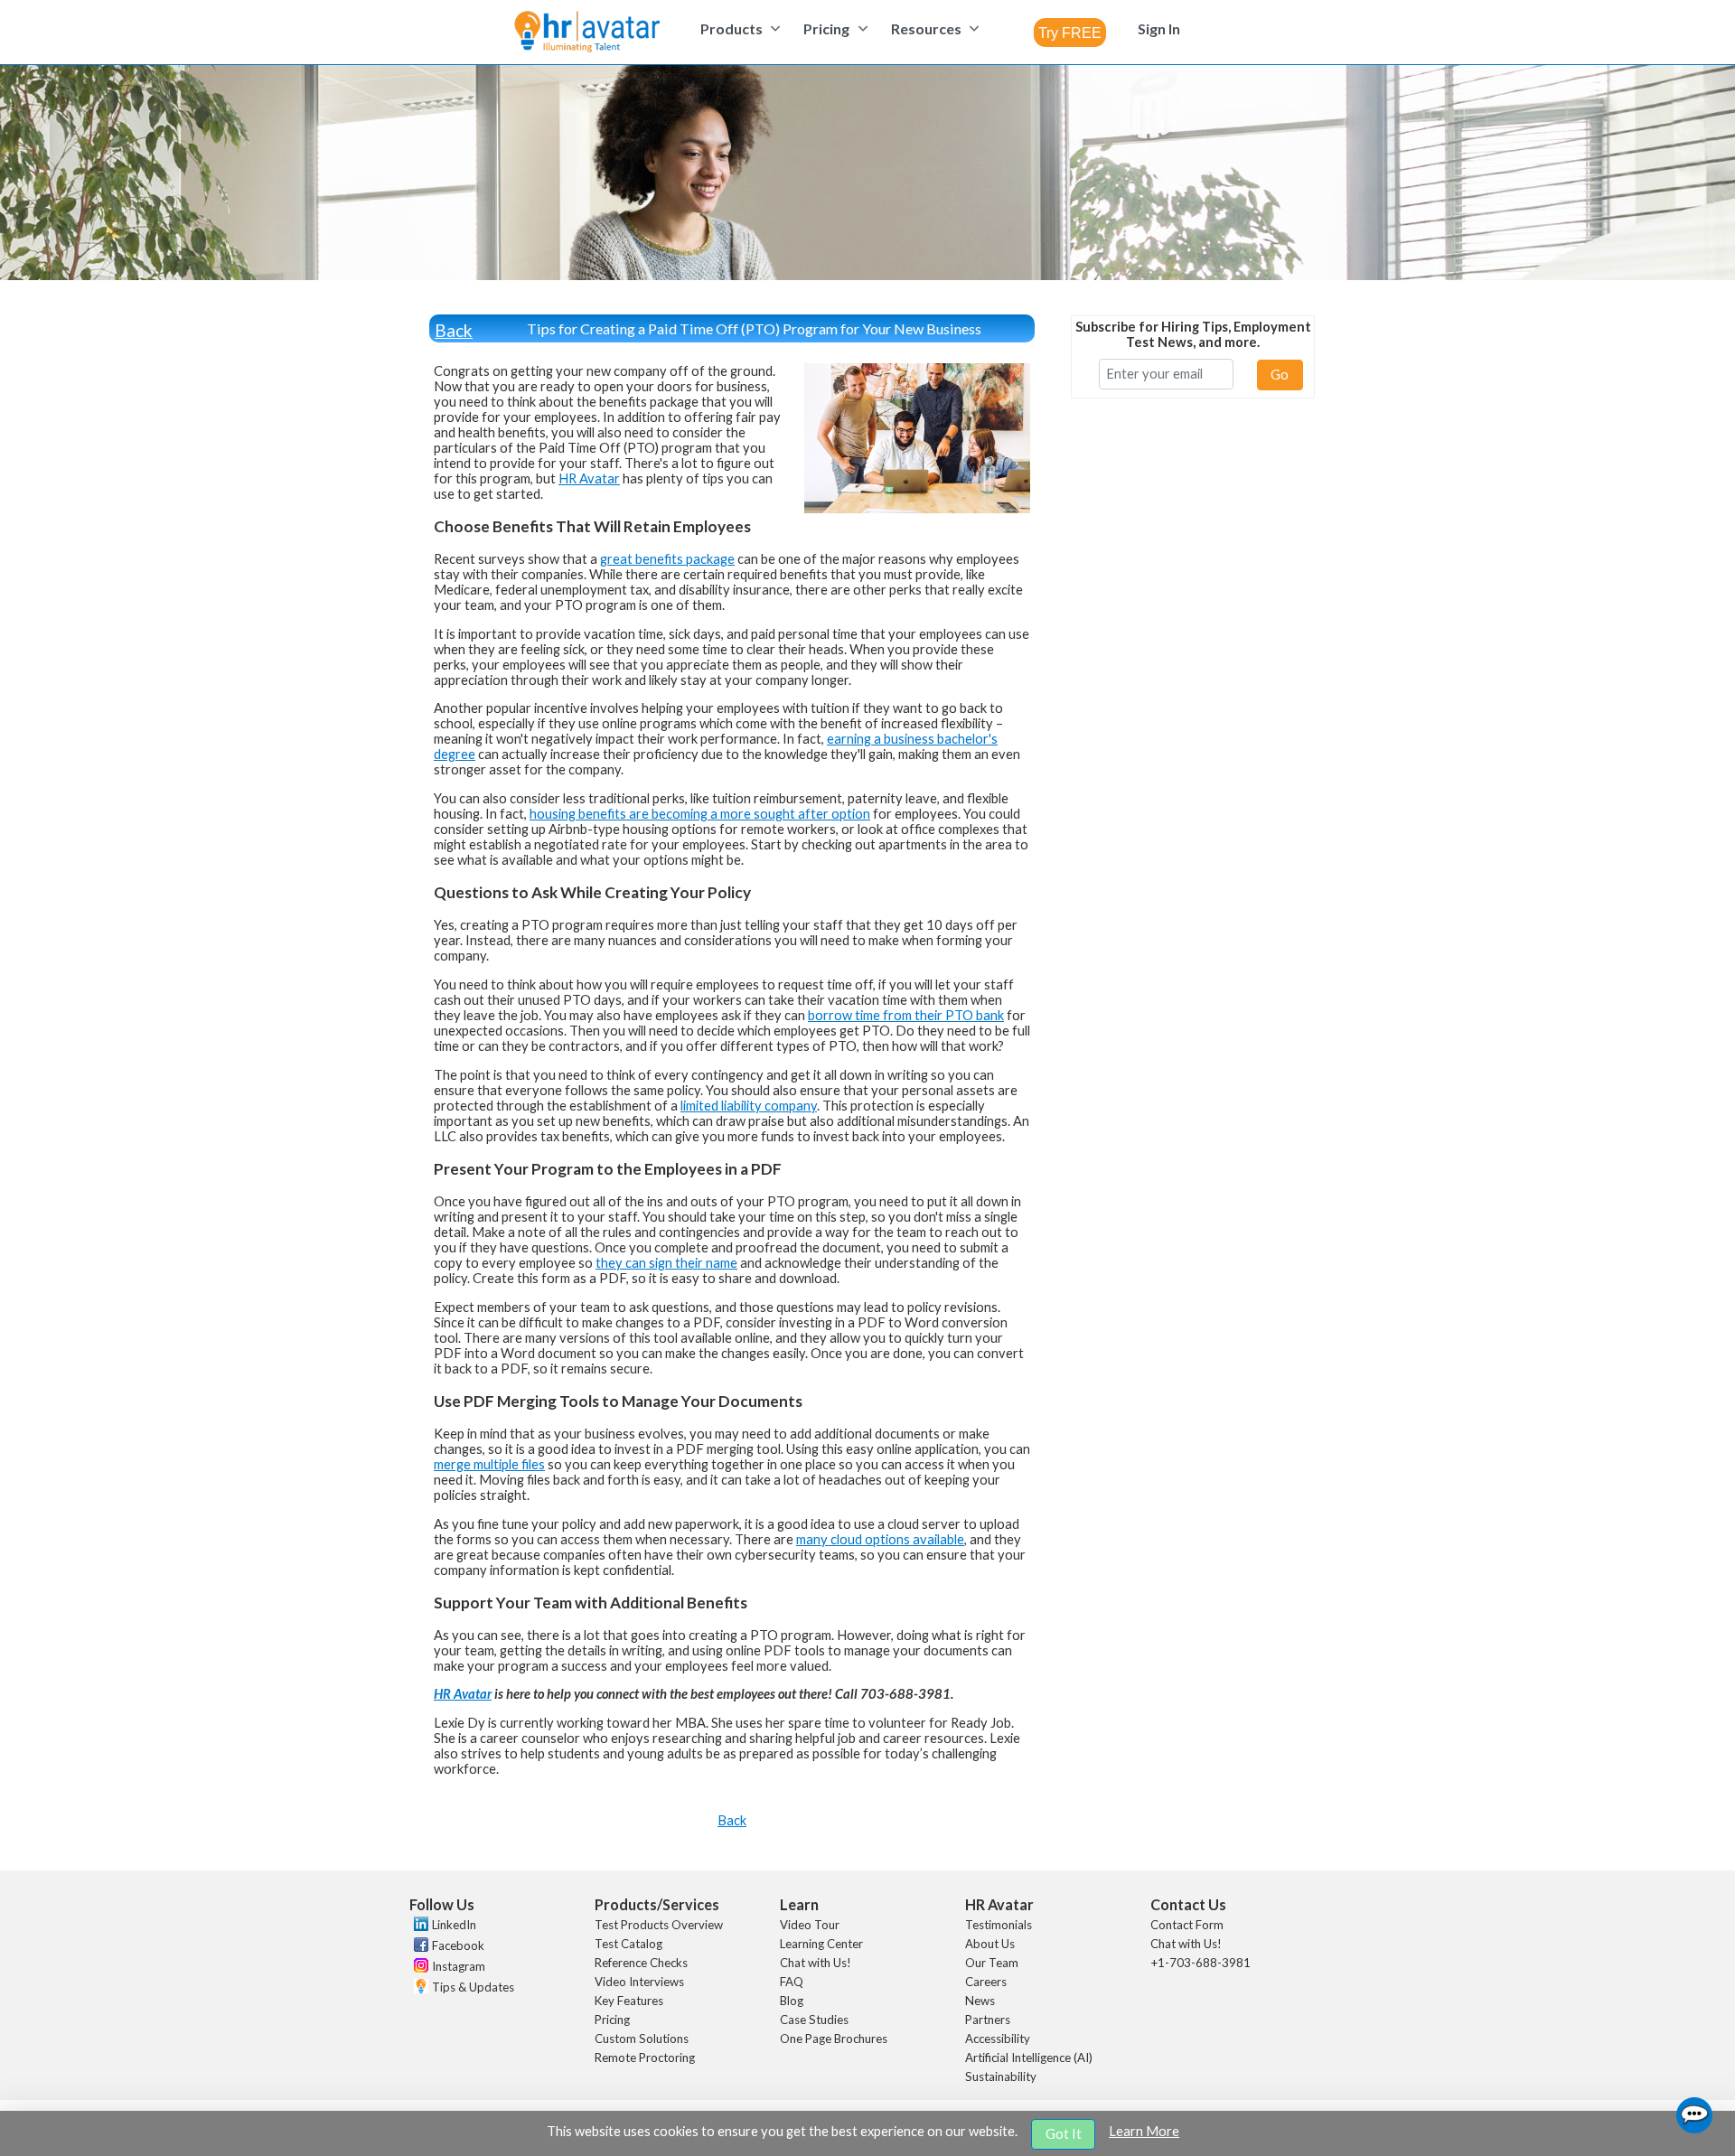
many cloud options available (880, 1539)
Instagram (459, 1966)
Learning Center (821, 1944)
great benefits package (667, 559)
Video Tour (810, 1925)
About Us (990, 1944)
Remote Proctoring (645, 2058)
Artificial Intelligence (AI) (1029, 2058)
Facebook (458, 1945)
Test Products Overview (659, 1925)
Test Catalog (628, 1944)
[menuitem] (738, 28)
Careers (986, 1982)
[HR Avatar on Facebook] (419, 1947)
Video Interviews (639, 1982)
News (980, 2001)
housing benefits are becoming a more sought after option (700, 814)
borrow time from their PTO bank (906, 1015)
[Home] (587, 33)
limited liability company (749, 1106)
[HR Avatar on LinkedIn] (419, 1926)
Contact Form (1187, 1925)
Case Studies (814, 2020)
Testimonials (999, 1925)
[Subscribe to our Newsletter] (419, 1988)
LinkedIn (454, 1925)
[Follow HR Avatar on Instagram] (419, 1968)
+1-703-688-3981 (1200, 1963)
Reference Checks (641, 1963)
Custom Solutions (642, 2039)
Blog (792, 2001)
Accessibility (998, 2039)
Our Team (992, 1963)
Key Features (629, 2001)
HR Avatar (589, 478)
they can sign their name (666, 1263)
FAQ (792, 1982)
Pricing (612, 2020)
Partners (988, 2020)
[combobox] (1070, 33)
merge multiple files (489, 1464)
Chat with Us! (816, 1963)
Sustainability (1001, 2076)
